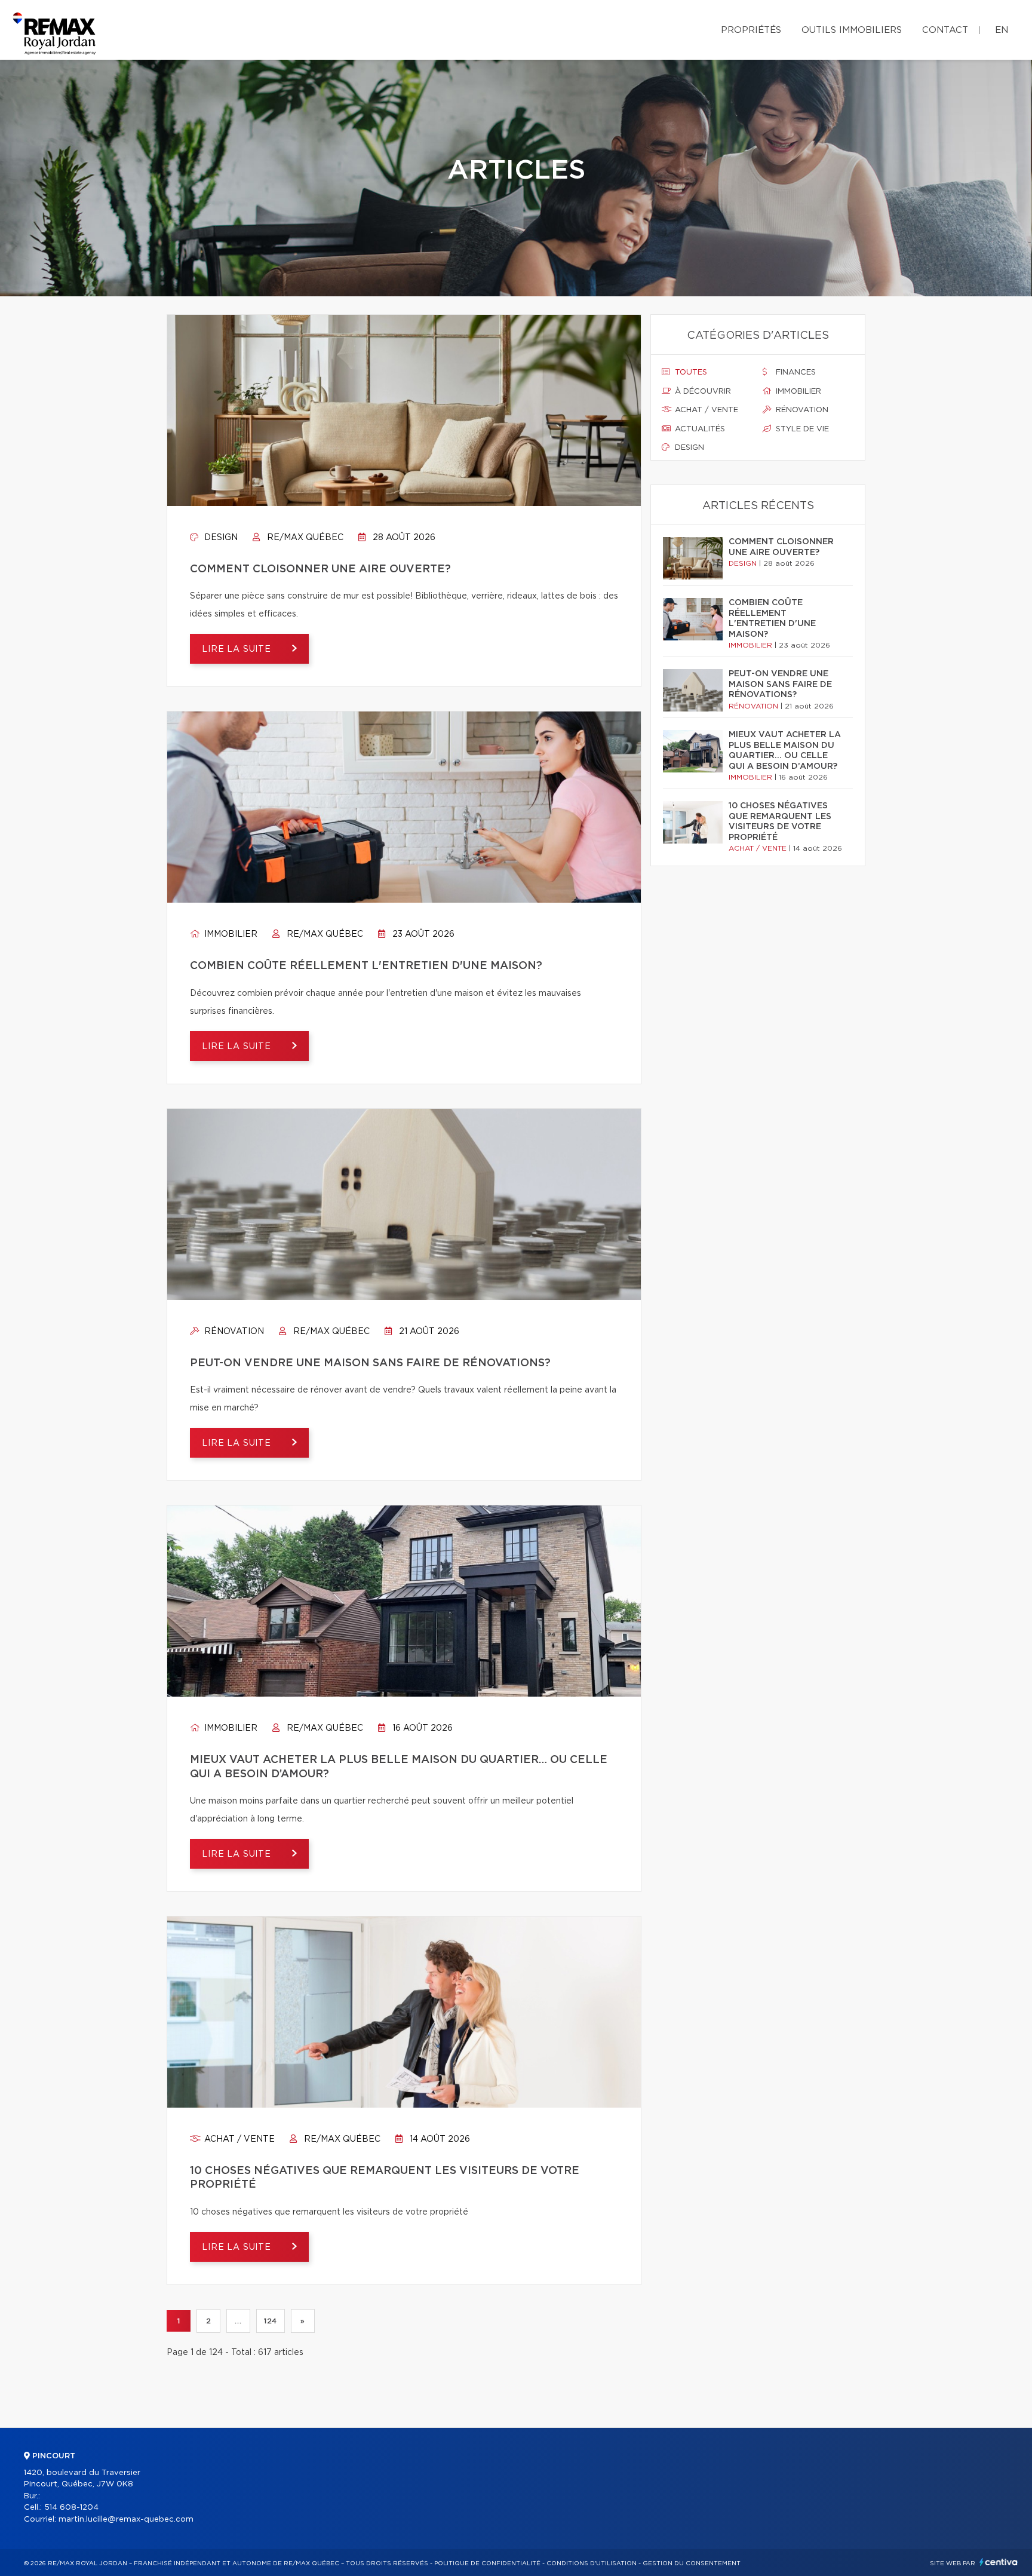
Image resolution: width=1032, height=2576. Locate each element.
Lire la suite (238, 649)
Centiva (999, 2562)
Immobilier (230, 934)
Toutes (690, 372)
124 (271, 2321)
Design (220, 538)
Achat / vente (238, 2139)
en (1002, 30)
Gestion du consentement (692, 2563)
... (238, 2321)
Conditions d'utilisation (592, 2563)
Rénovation (233, 1332)
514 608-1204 (71, 2508)
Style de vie (801, 429)
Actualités (699, 429)
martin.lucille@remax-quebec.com (126, 2520)
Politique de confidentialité (487, 2563)
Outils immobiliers (852, 30)
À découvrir (702, 392)
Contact (945, 30)
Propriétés (751, 30)
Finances (795, 372)
